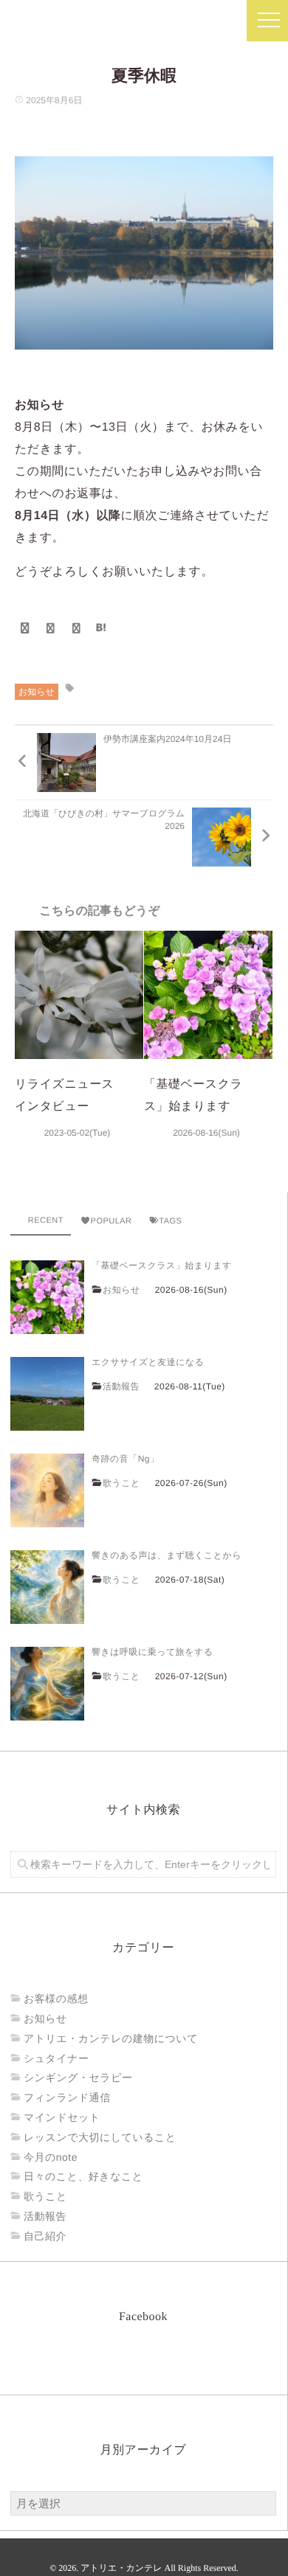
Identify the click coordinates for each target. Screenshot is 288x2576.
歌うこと (121, 1483)
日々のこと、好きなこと (83, 2176)
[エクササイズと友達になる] (47, 1394)
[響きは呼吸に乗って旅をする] (47, 1684)
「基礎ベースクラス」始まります (162, 1266)
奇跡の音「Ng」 (125, 1459)
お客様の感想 (56, 1999)
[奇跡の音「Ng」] (47, 1490)
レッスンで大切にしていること (100, 2137)
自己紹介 (45, 2236)
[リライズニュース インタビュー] (79, 995)
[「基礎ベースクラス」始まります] (208, 995)
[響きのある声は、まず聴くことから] (47, 1587)
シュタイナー (56, 2058)
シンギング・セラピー (78, 2077)
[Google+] (77, 628)
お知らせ (37, 692)
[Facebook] (25, 628)
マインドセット (62, 2117)
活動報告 (121, 1386)
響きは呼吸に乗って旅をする (152, 1652)
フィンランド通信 (67, 2097)
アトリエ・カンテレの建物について (111, 2038)
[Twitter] (51, 628)
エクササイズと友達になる (148, 1362)
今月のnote (51, 2157)
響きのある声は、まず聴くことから (167, 1555)
